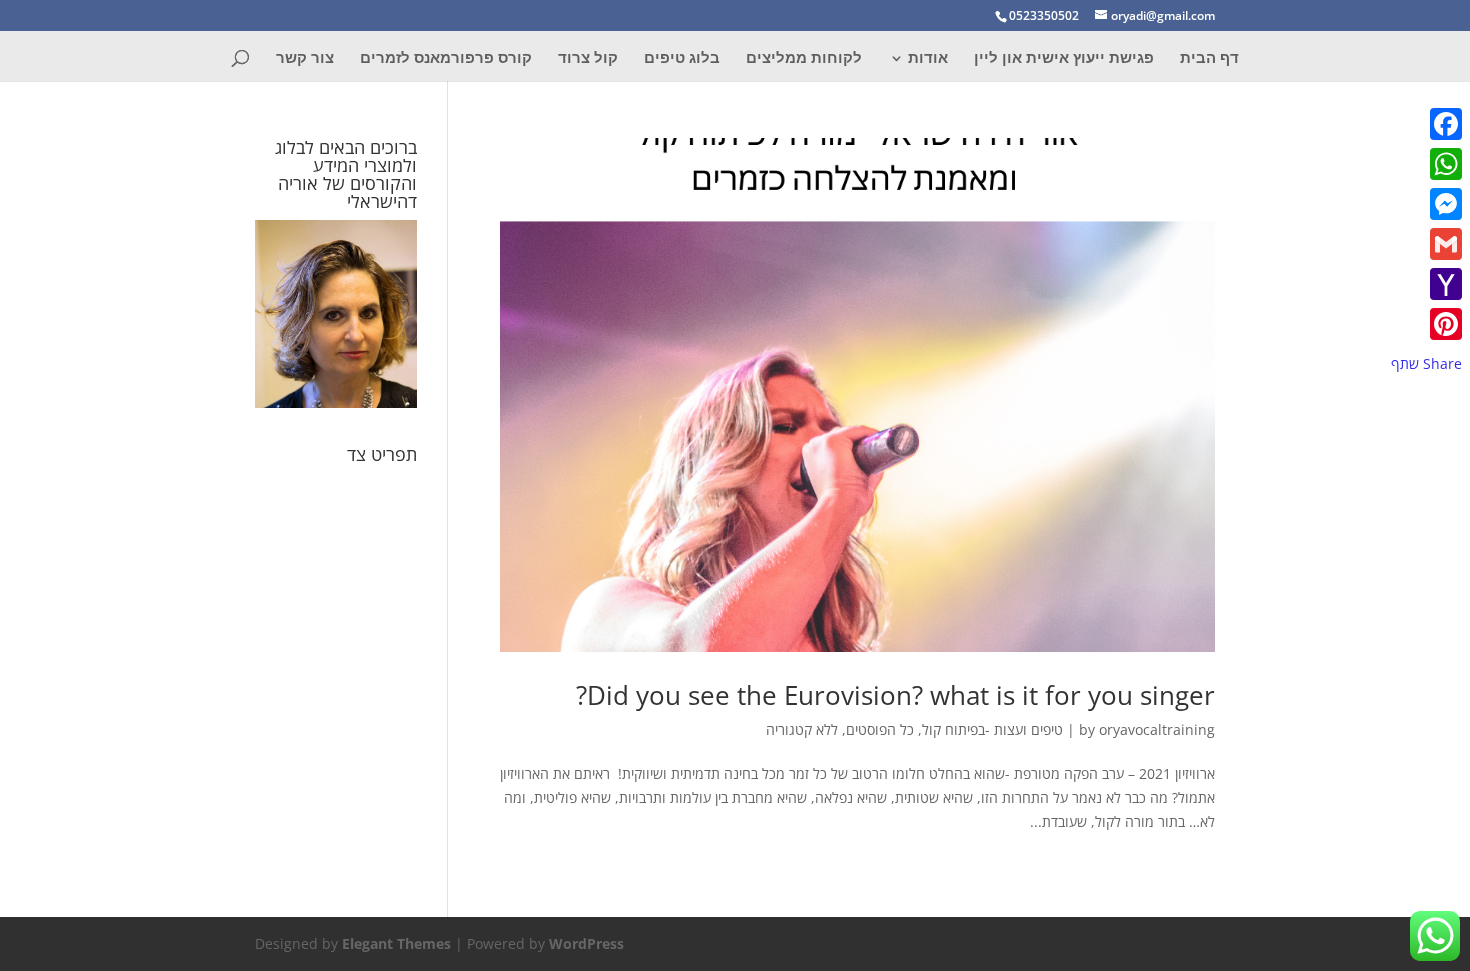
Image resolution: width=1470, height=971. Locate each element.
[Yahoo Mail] (1426, 284)
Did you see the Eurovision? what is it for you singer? (895, 695)
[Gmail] (1426, 244)
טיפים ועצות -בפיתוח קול (992, 729)
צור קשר (305, 58)
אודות (928, 58)
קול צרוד (588, 58)
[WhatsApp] (1426, 164)
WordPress (586, 943)
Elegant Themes (396, 943)
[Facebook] (1426, 124)
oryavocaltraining (1157, 729)
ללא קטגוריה (802, 729)
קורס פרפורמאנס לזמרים (446, 58)
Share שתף (1426, 363)
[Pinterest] (1426, 324)
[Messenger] (1426, 204)
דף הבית (1209, 58)
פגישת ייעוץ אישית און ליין (1064, 58)
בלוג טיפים (682, 58)
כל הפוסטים (880, 729)
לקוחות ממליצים (804, 58)
